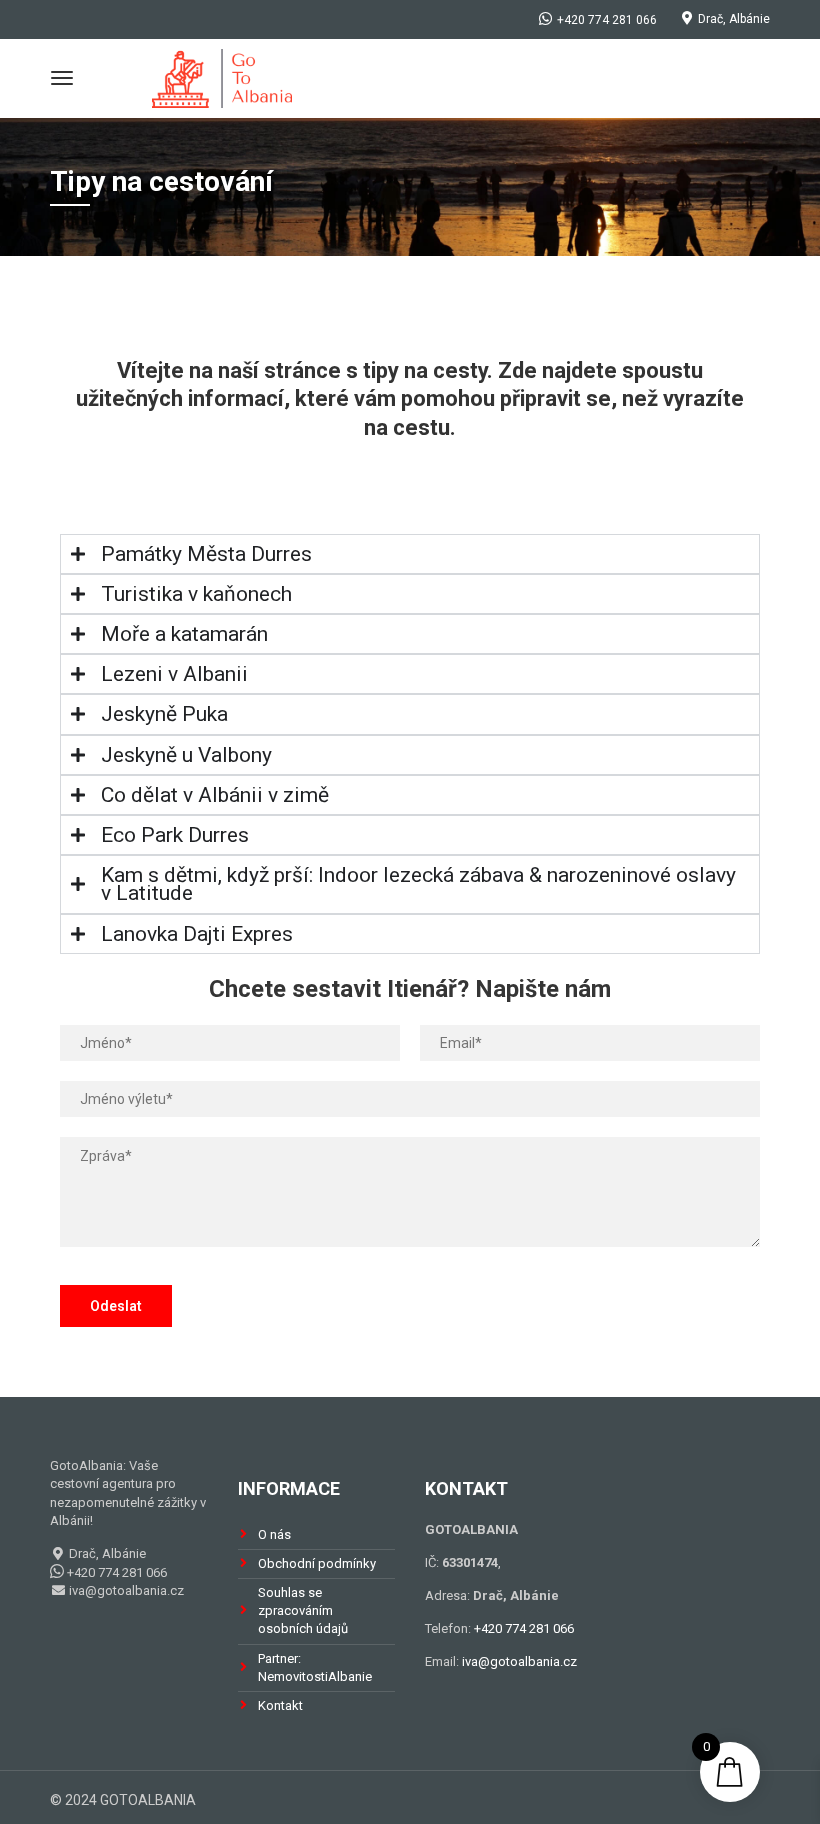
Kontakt (280, 1705)
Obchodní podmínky (317, 1563)
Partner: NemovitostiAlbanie (315, 1667)
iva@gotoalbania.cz (125, 1590)
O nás (274, 1534)
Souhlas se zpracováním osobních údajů (303, 1610)
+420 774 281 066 (524, 1628)
